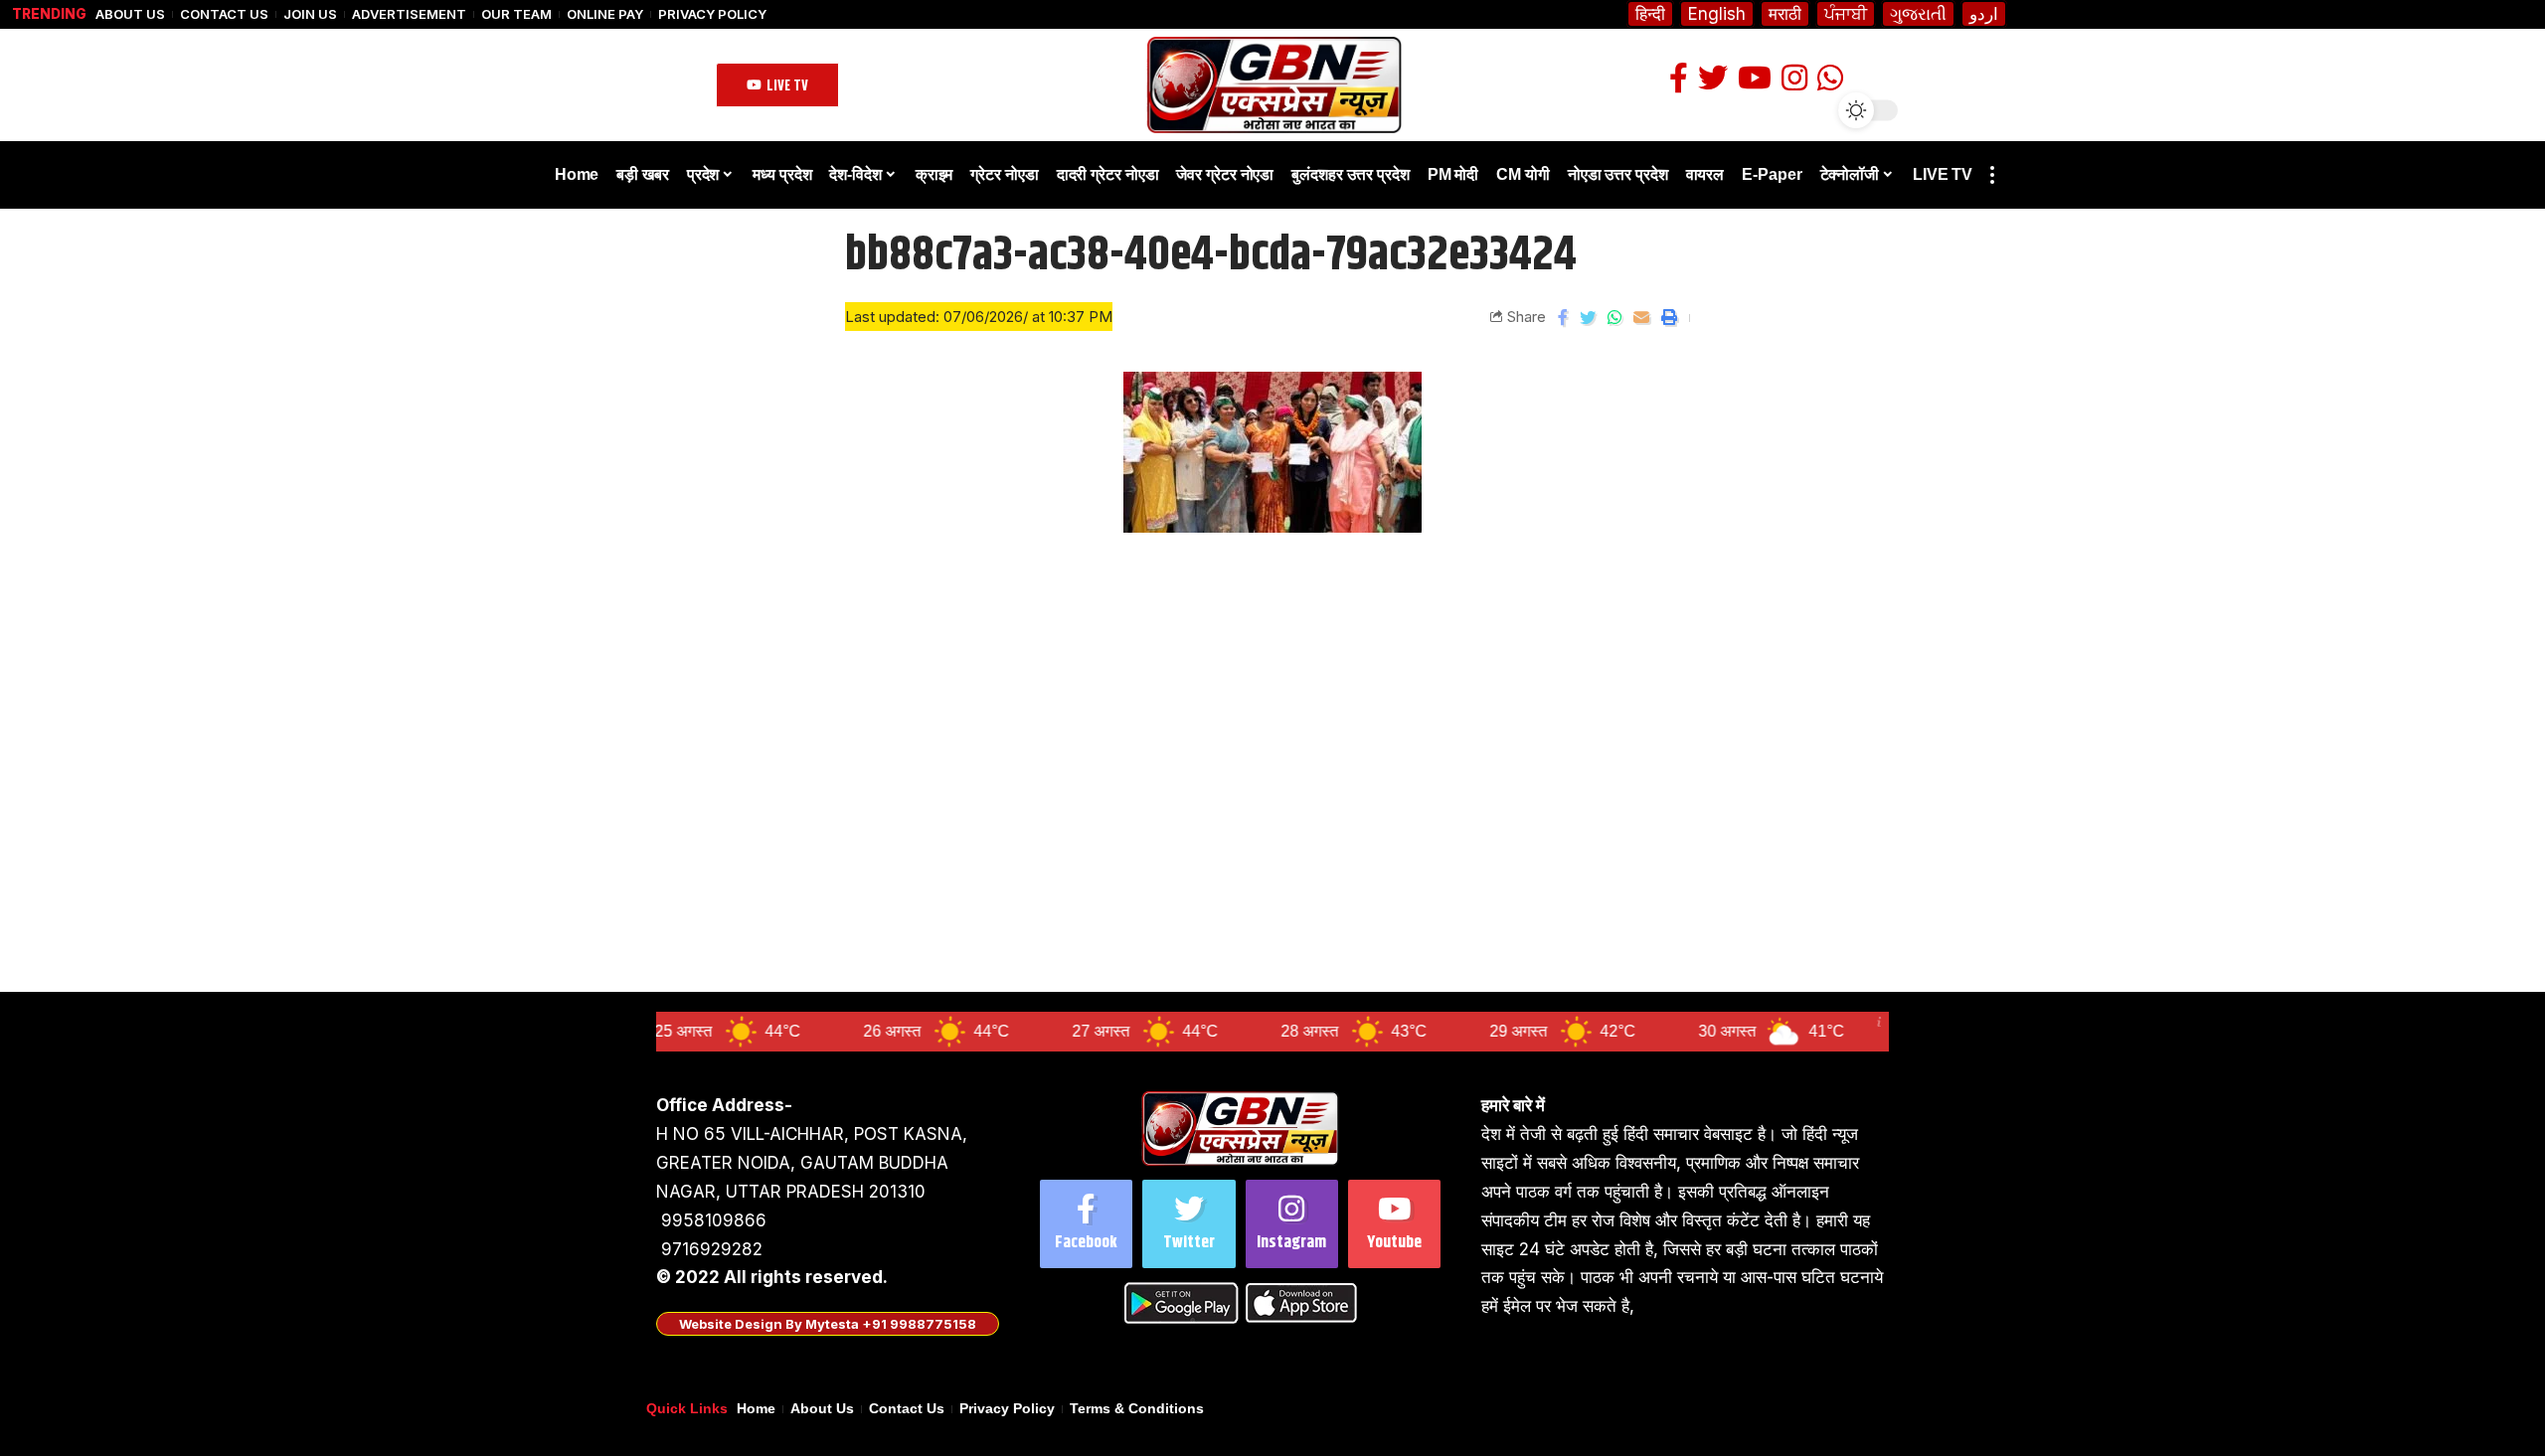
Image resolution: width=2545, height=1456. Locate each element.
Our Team (516, 14)
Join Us (310, 14)
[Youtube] (1394, 1224)
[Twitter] (1188, 1224)
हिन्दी (1650, 14)
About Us (130, 14)
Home (756, 1409)
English (1717, 14)
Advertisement (409, 14)
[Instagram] (1292, 1224)
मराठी (1785, 14)
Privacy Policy (712, 14)
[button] (777, 85)
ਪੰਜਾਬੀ (1846, 14)
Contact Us (224, 14)
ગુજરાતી (1918, 14)
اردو (1984, 14)
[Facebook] (1086, 1224)
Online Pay (605, 14)
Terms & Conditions (1137, 1409)
